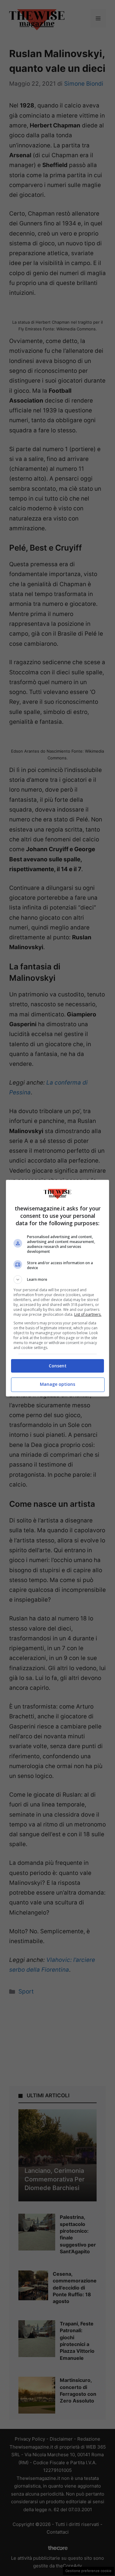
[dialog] (58, 1288)
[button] (58, 1280)
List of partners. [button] (88, 1314)
